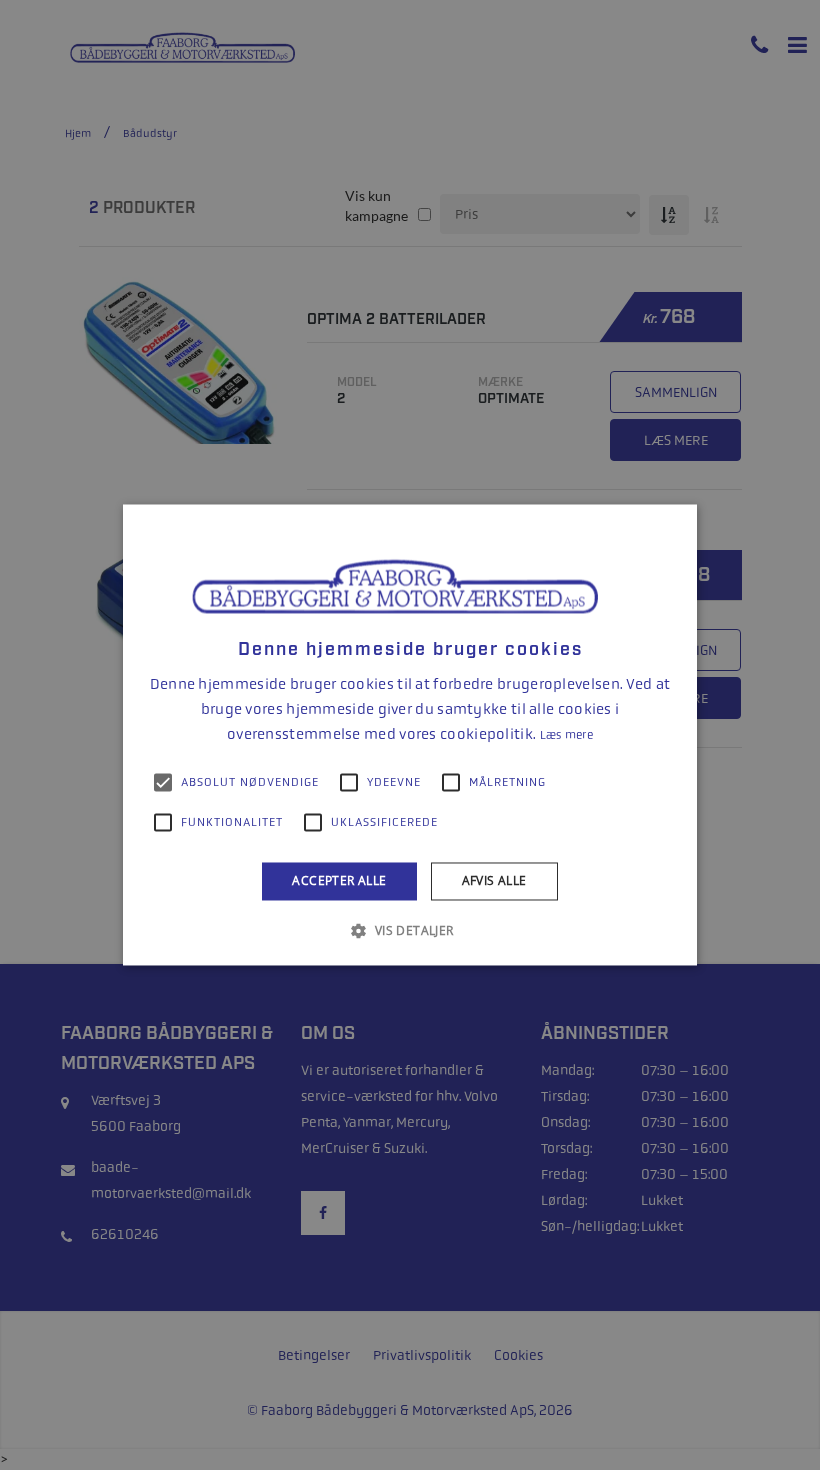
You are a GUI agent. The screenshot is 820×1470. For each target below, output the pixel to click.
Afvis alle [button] (494, 880)
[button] (409, 931)
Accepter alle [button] (339, 880)
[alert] (410, 735)
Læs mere (566, 735)
